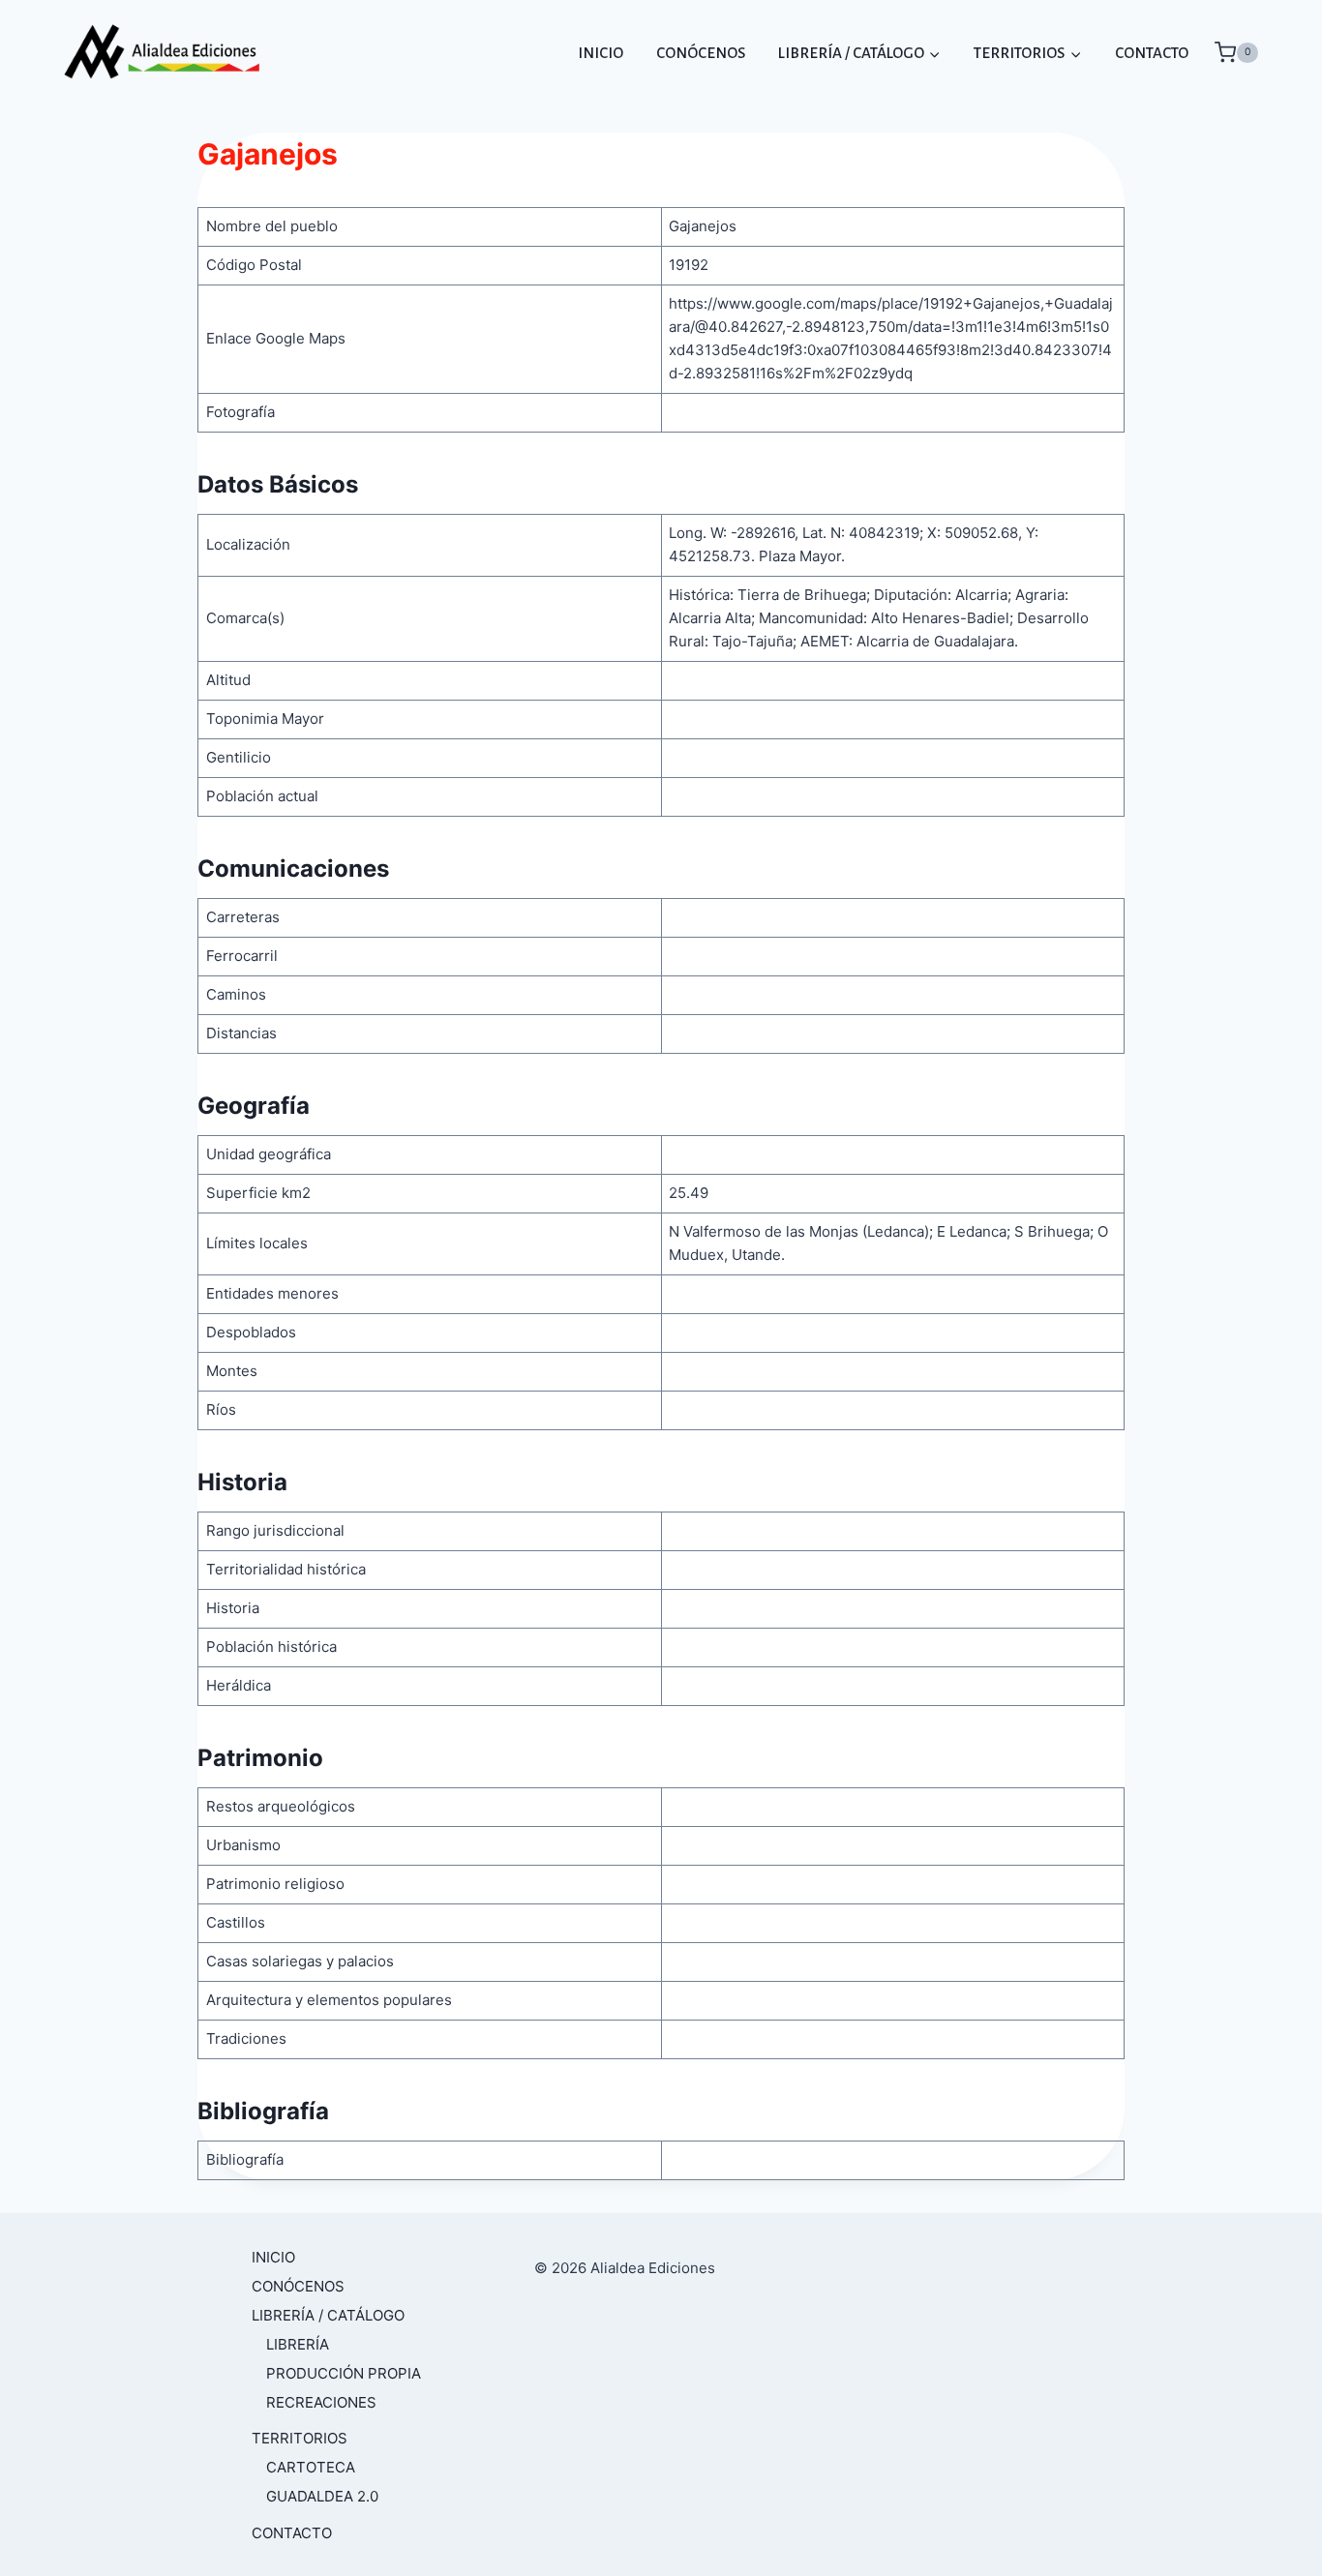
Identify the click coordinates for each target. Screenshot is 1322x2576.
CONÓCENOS (701, 53)
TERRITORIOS (300, 2438)
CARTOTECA (311, 2467)
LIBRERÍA (298, 2344)
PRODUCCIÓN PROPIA (344, 2373)
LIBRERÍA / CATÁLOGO (328, 2315)
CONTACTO (1152, 53)
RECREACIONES (321, 2402)
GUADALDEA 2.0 (322, 2496)
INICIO (601, 53)
